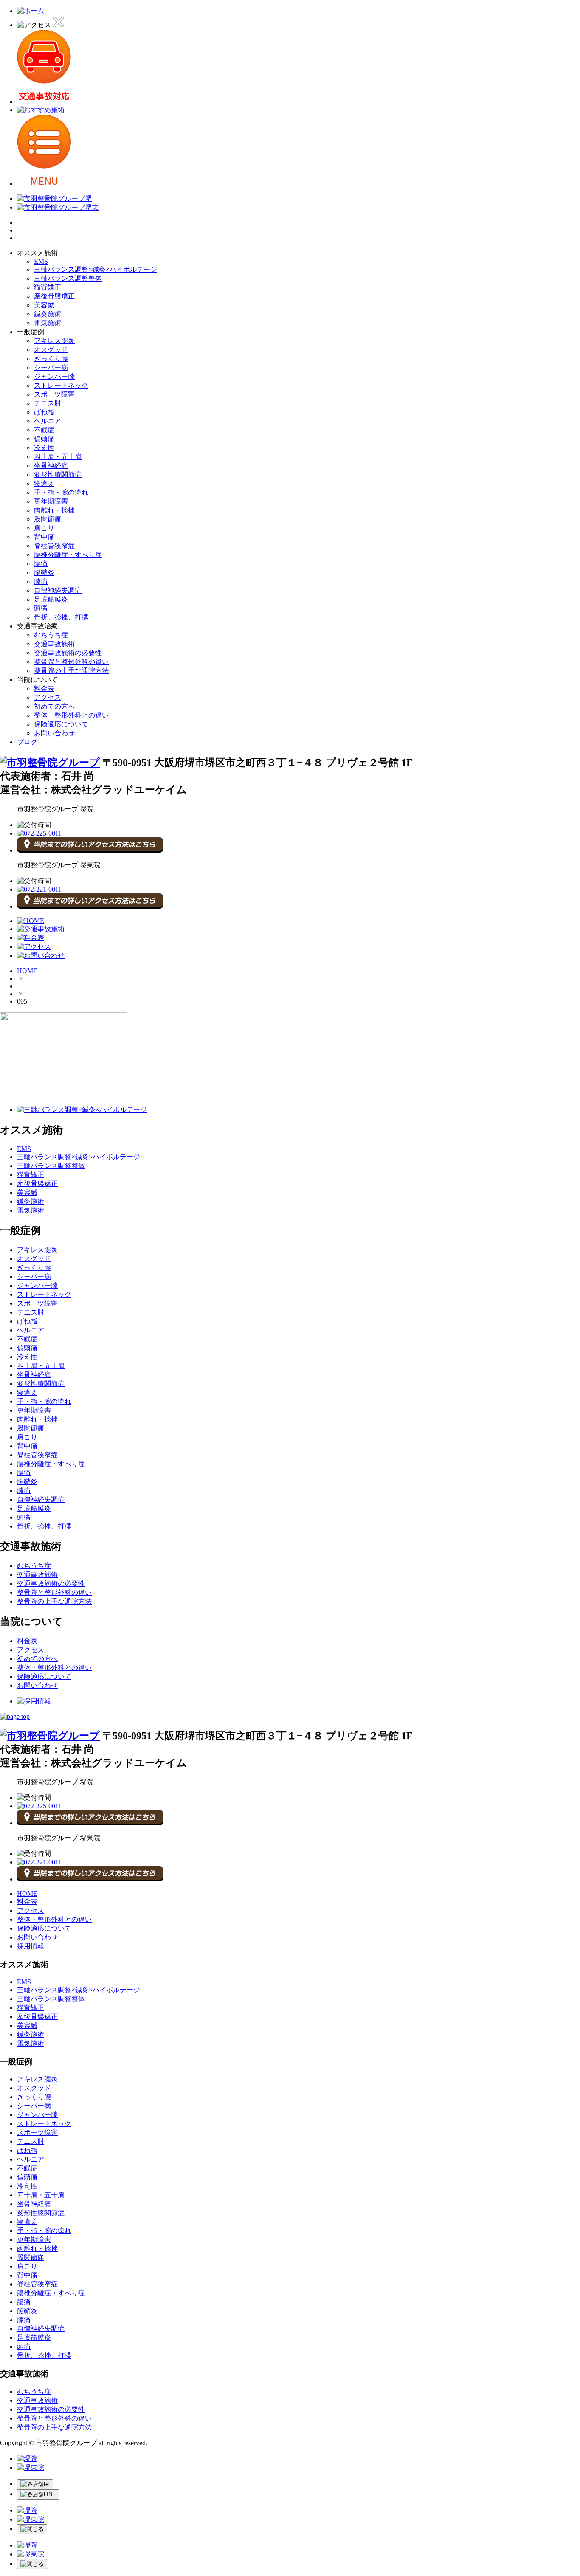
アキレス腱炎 (54, 341)
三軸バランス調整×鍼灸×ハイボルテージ (96, 269)
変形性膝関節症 (58, 474)
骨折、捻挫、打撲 (61, 617)
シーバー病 (51, 367)
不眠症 (44, 430)
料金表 (44, 688)
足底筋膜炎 (51, 599)
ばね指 (44, 412)
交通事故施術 (54, 644)
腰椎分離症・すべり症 (68, 555)
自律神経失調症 (58, 590)
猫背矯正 (48, 287)
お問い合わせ (54, 733)
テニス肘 (48, 403)
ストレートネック (61, 385)
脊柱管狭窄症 (54, 546)
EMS (41, 261)
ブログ (27, 742)
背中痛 (44, 537)
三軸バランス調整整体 (68, 278)
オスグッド (51, 350)
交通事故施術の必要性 (68, 653)
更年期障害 (51, 501)
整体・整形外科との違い (71, 715)
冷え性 (44, 448)
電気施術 (48, 323)
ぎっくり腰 (51, 359)
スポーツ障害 (54, 394)
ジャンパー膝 (54, 376)
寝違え (44, 483)
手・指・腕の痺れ (61, 492)
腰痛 (41, 564)
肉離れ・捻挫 (54, 510)
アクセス (48, 697)
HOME (27, 971)
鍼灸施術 (48, 314)
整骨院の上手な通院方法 (71, 671)
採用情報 (31, 1946)
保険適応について (61, 724)
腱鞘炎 (44, 573)
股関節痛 (48, 519)
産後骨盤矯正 (54, 296)
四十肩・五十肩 (58, 457)
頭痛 (41, 608)
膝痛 (41, 581)
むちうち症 (51, 635)
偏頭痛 (44, 439)
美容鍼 (44, 305)
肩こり (44, 528)
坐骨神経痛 (51, 466)
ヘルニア (48, 421)
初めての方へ (54, 706)
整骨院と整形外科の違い (71, 662)
